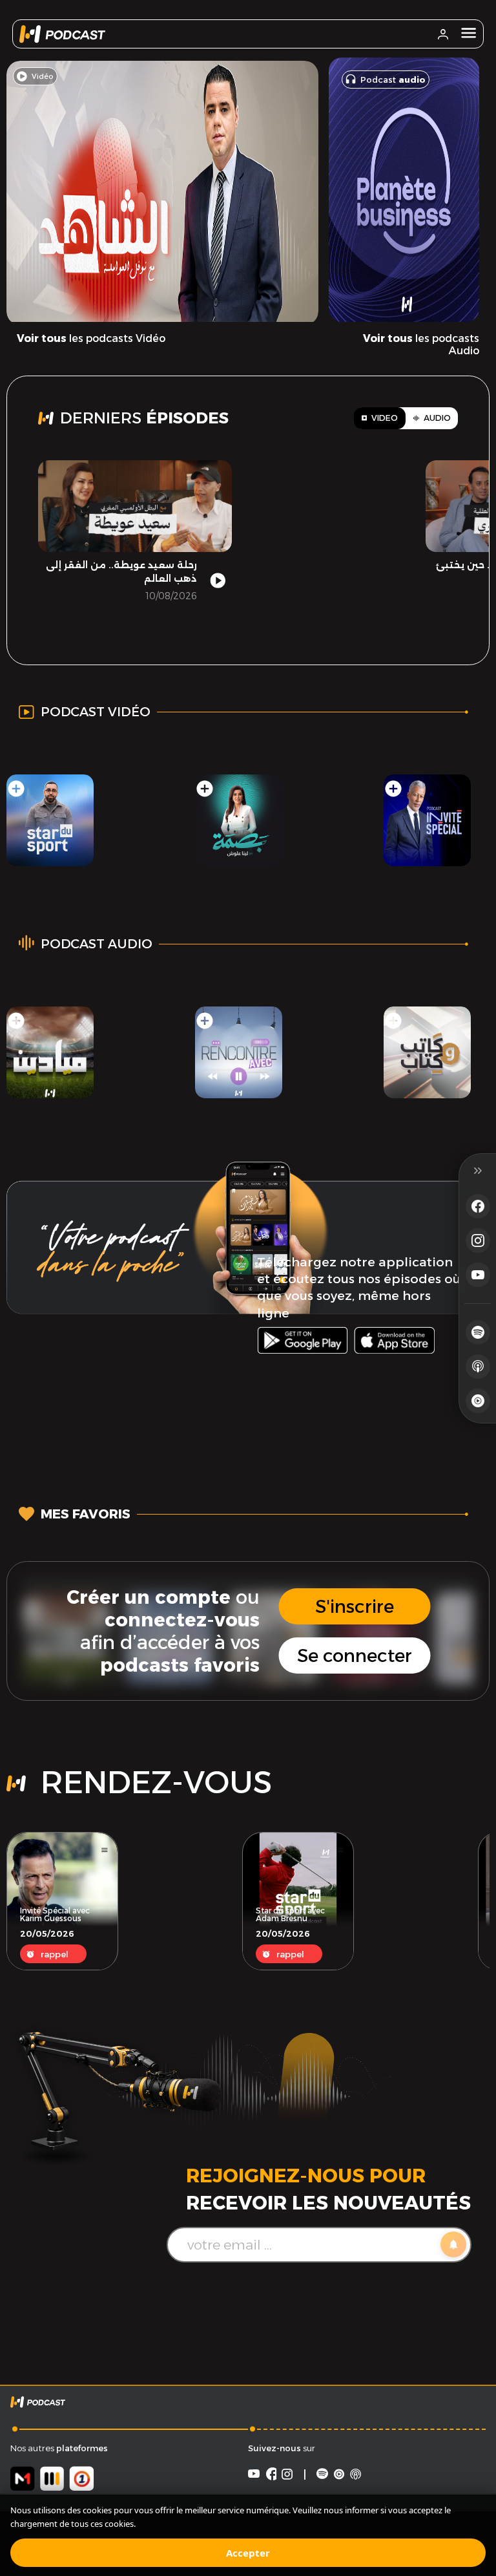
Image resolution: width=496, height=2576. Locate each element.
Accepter (248, 2553)
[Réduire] (478, 1171)
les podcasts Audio (421, 345)
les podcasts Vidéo (91, 338)
